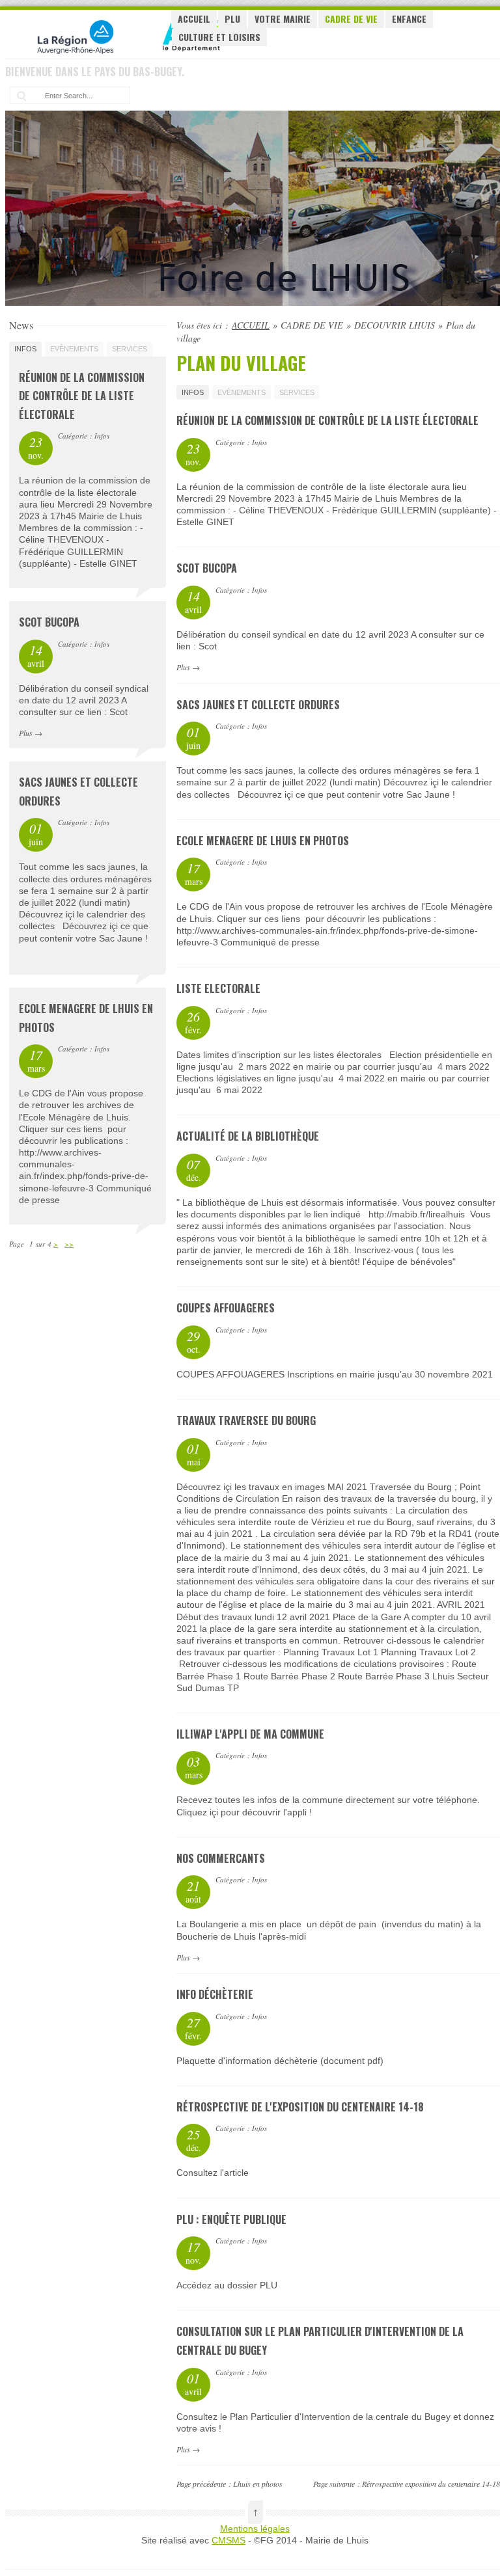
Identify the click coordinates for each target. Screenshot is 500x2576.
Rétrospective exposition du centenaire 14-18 (431, 2484)
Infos (193, 392)
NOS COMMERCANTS (221, 1858)
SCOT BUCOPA (207, 568)
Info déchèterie (215, 1994)
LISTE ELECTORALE (218, 988)
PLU (232, 19)
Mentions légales (255, 2529)
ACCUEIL (194, 19)
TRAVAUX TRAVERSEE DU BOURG (246, 1420)
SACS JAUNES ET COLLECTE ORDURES (258, 705)
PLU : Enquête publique (231, 2219)
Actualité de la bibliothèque (248, 1136)
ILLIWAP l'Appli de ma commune (250, 1734)
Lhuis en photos (258, 2484)
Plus (183, 667)
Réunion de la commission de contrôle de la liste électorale (327, 420)
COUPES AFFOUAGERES (226, 1308)
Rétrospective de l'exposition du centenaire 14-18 (300, 2107)
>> (69, 1244)
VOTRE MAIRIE (283, 19)
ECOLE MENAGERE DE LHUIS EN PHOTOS (263, 841)
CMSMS (229, 2540)
